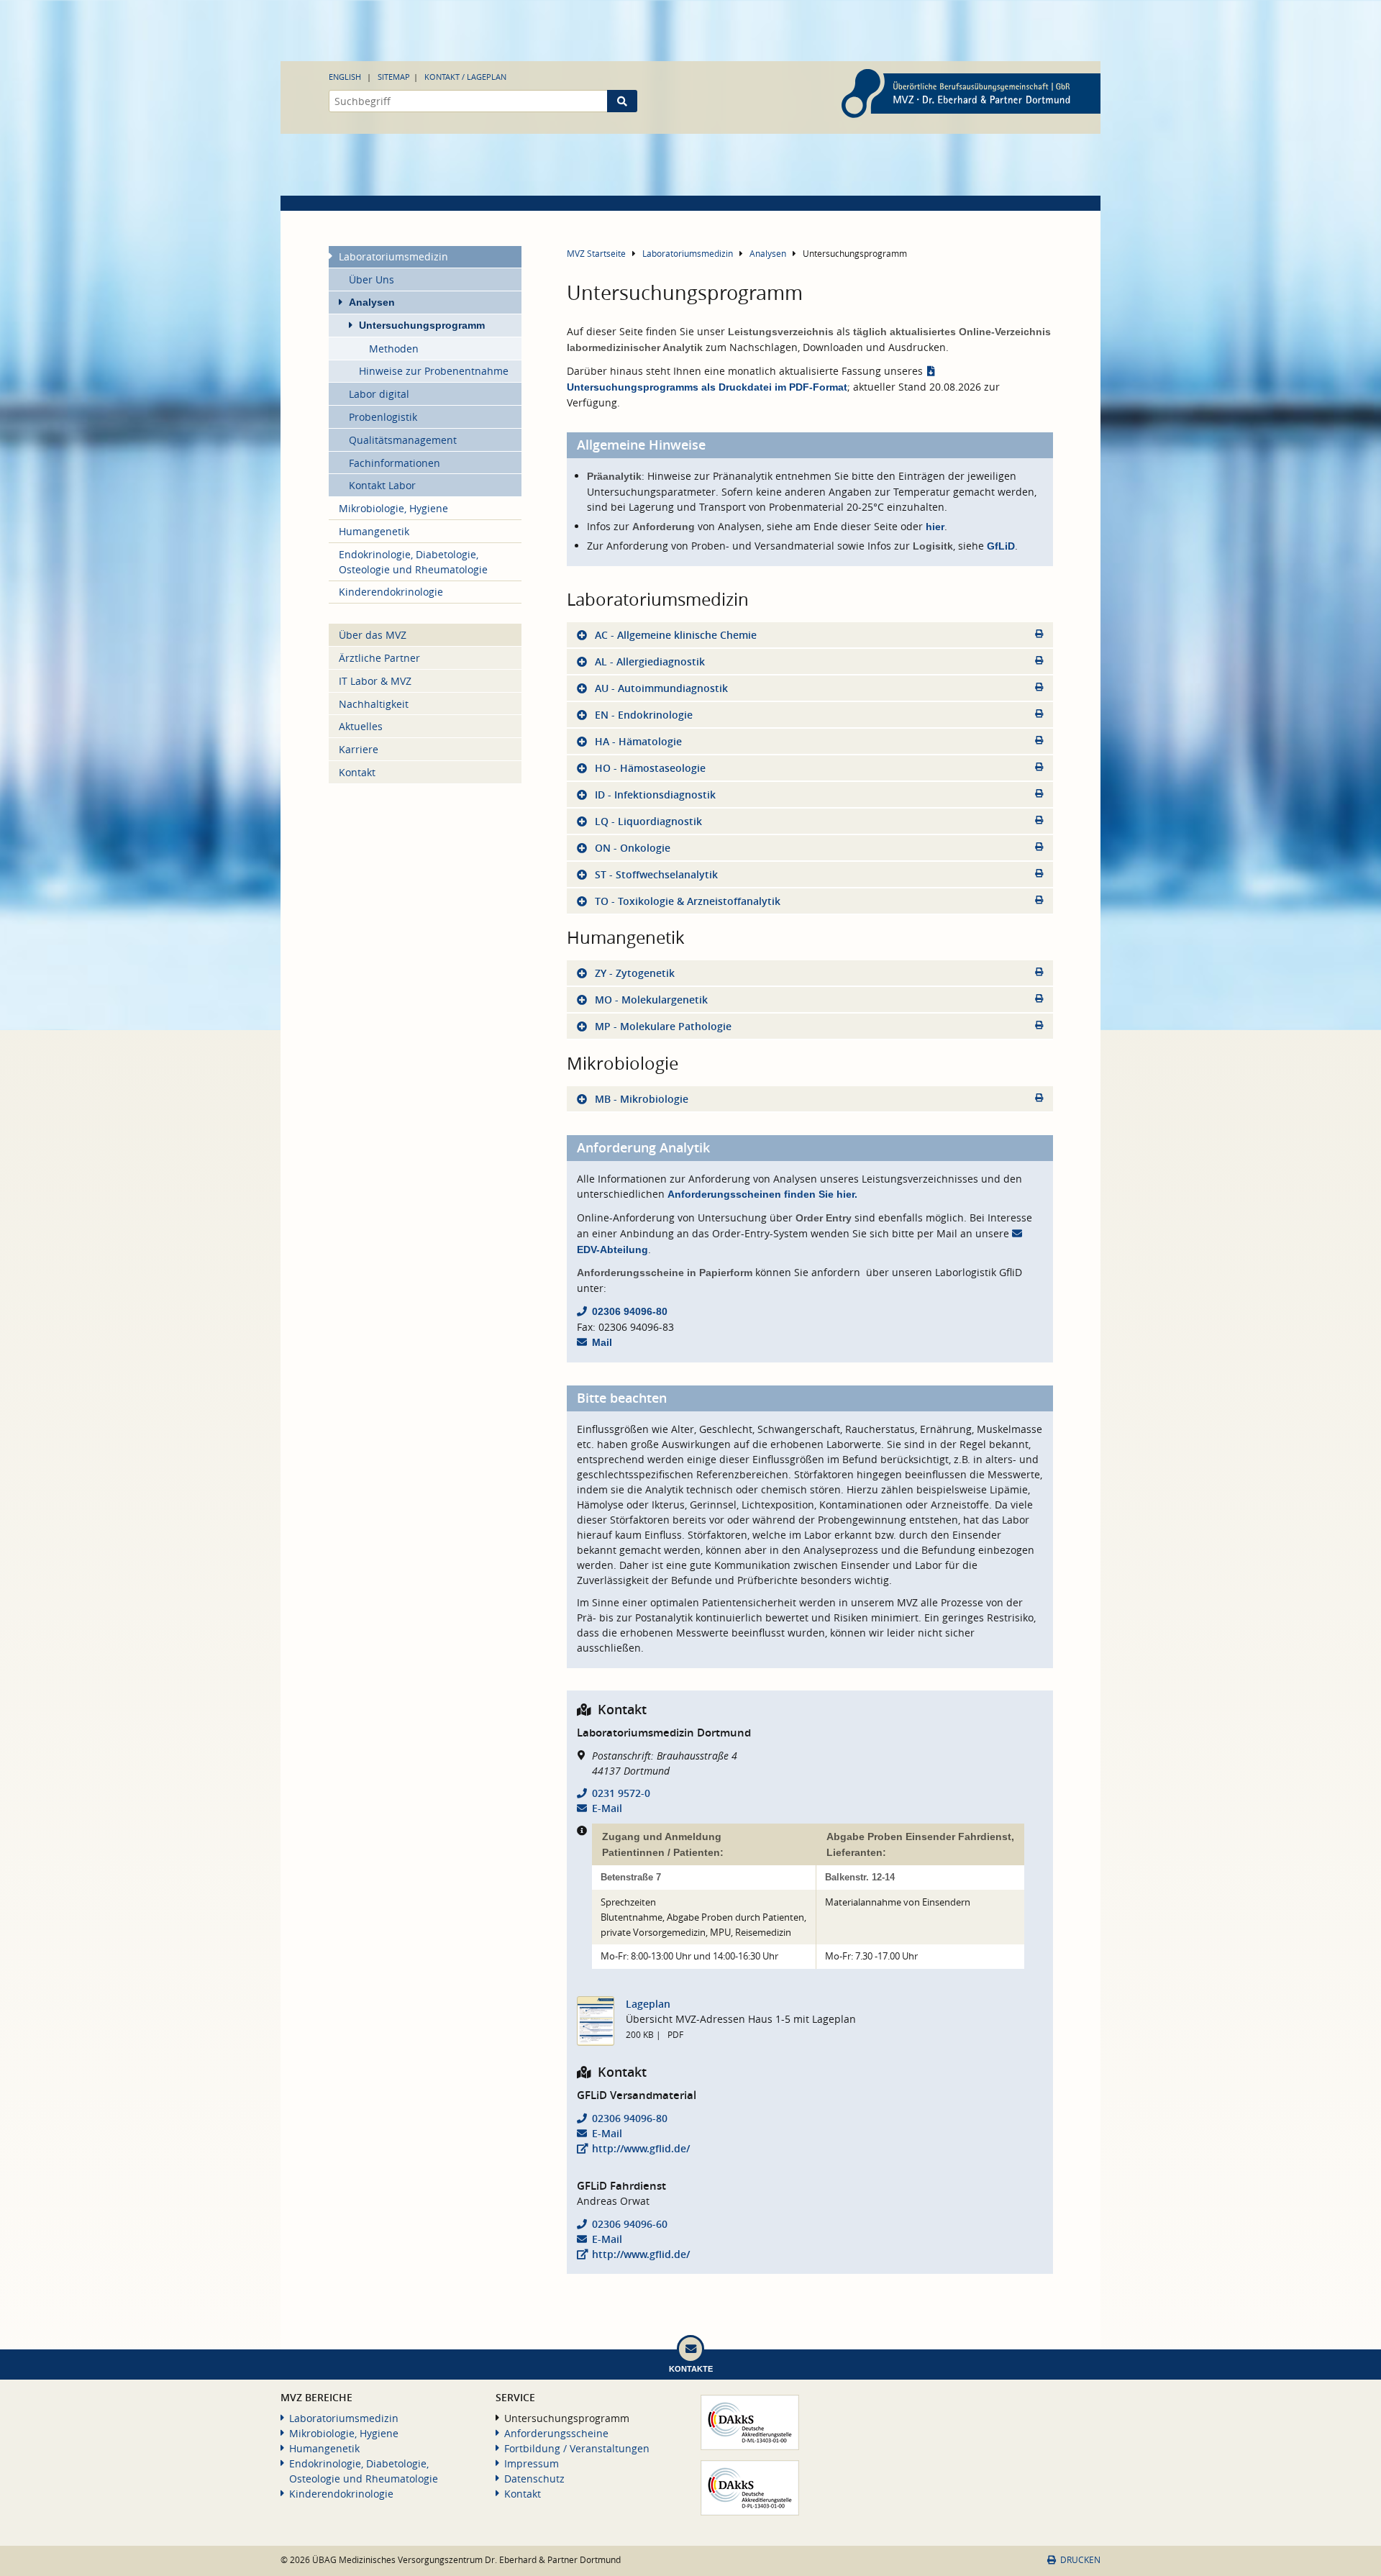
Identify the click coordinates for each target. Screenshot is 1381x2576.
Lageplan (648, 2004)
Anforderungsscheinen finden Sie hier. (762, 1194)
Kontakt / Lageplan (465, 77)
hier (935, 527)
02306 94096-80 (630, 1311)
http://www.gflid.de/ (641, 2148)
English (345, 77)
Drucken (1080, 2560)
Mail (602, 1342)
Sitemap (394, 77)
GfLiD (1001, 546)
